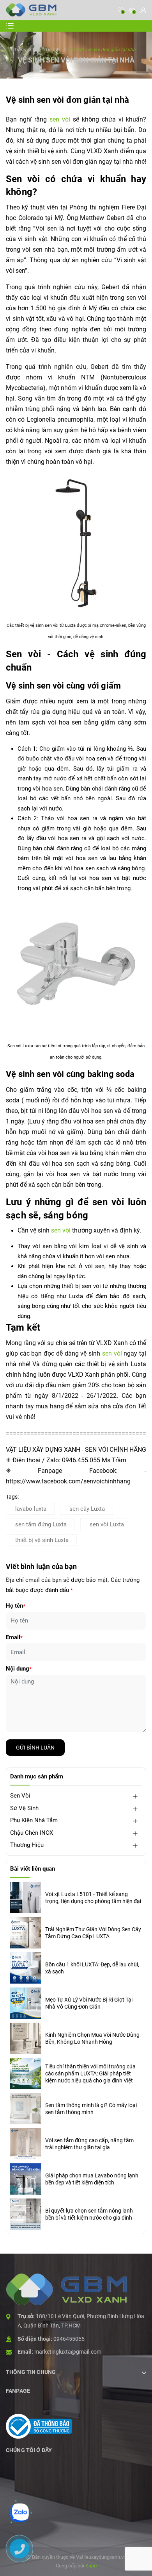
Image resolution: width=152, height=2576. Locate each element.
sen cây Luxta (87, 1509)
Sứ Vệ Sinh (24, 1808)
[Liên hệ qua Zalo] (19, 2513)
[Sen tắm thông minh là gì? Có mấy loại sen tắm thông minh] (26, 2109)
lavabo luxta (31, 1509)
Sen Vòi (20, 1796)
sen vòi (60, 119)
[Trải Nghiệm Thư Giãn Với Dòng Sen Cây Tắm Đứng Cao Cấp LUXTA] (26, 1933)
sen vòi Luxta (107, 1524)
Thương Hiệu (27, 1845)
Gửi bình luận (35, 1748)
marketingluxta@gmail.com (68, 2352)
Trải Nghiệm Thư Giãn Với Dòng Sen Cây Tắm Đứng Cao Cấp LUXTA (93, 1933)
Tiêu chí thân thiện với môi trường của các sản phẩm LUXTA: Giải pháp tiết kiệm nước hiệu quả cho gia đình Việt (90, 2073)
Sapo (91, 2566)
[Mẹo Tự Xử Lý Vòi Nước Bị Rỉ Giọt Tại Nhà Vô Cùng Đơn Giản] (26, 2003)
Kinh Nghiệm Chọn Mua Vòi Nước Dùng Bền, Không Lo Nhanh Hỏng (92, 2038)
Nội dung (19, 1669)
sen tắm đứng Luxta (41, 1524)
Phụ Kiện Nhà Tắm (34, 1820)
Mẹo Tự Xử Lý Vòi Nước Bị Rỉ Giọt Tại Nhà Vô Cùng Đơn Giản (89, 2003)
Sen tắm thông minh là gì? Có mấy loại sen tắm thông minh (91, 2109)
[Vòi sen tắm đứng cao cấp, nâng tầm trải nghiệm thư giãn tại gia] (26, 2144)
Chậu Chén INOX (32, 1833)
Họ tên (16, 1606)
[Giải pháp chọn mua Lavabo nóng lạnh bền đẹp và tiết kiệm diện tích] (26, 2179)
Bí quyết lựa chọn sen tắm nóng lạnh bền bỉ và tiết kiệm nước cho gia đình (89, 2214)
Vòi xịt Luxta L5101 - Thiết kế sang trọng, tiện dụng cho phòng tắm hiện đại (93, 1898)
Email (14, 1637)
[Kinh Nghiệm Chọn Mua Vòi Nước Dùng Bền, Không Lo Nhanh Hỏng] (26, 2038)
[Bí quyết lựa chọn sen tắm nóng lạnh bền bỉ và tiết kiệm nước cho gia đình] (26, 2214)
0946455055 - (70, 2339)
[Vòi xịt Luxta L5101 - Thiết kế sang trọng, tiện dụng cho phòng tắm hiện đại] (26, 1898)
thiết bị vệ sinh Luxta (42, 1540)
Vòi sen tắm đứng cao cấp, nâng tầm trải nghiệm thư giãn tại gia (89, 2144)
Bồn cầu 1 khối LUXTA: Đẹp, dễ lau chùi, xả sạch (92, 1968)
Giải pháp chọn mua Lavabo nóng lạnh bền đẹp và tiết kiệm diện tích (92, 2179)
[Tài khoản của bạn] (143, 10)
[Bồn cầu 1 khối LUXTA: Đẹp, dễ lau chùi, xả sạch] (26, 1968)
